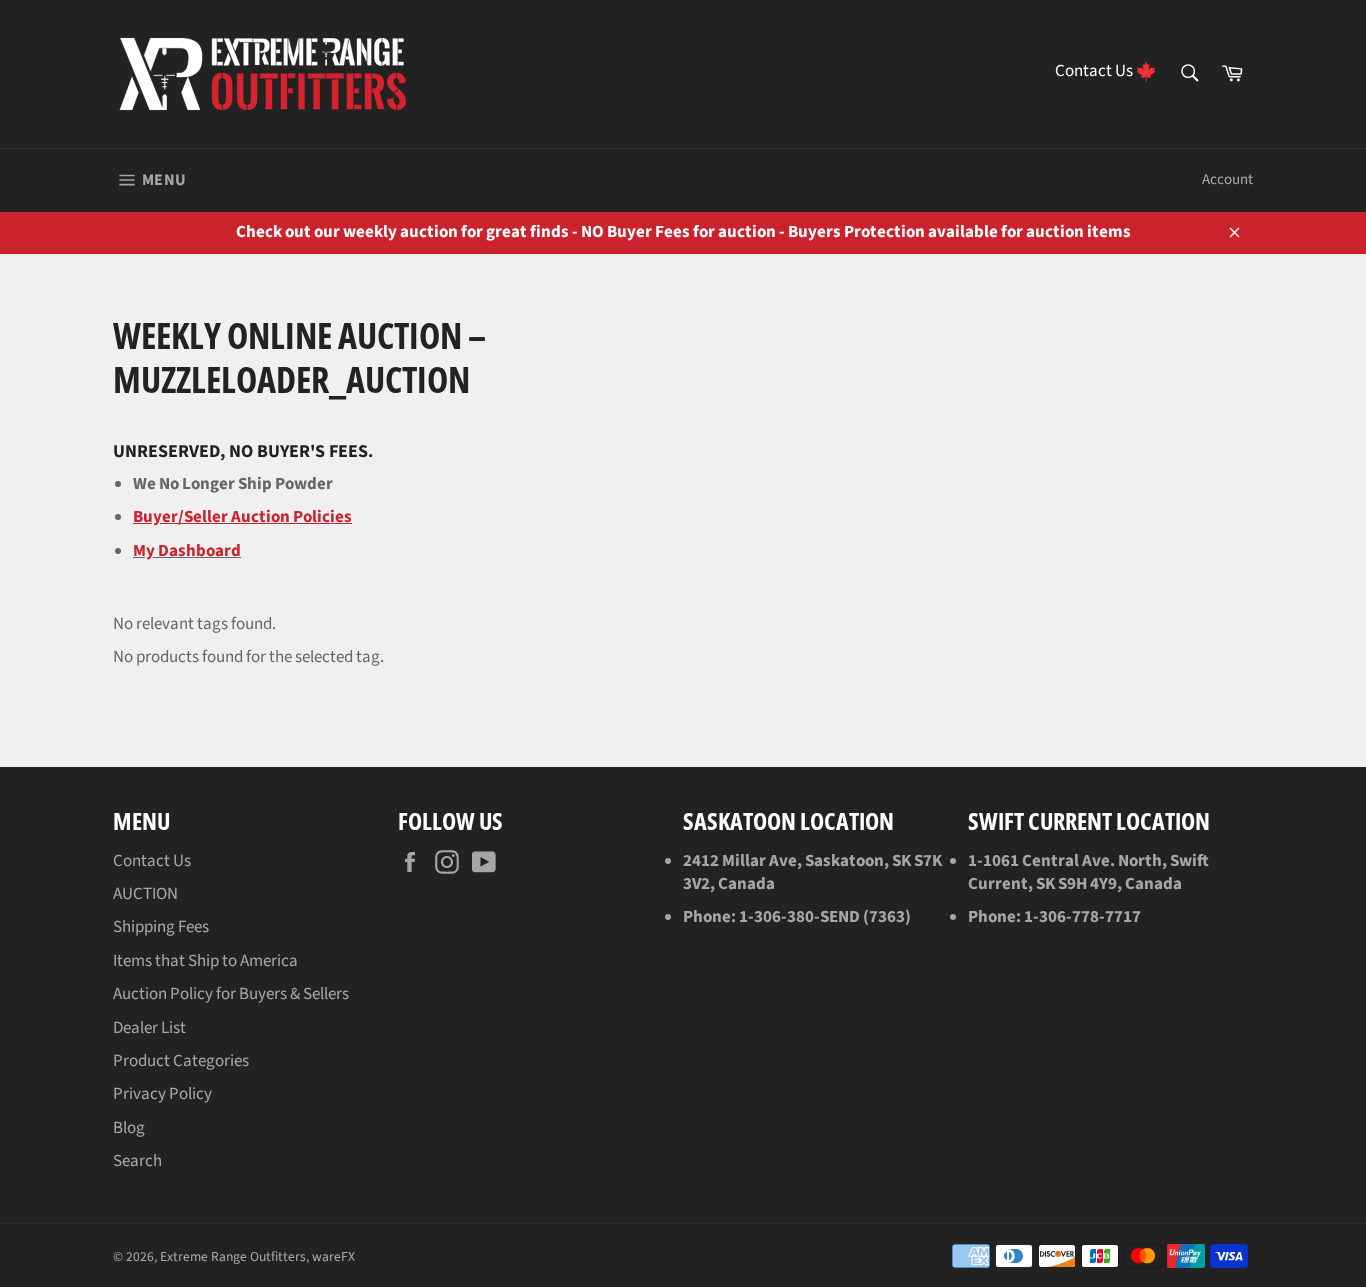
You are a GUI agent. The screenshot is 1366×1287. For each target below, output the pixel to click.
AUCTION (145, 894)
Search (137, 1161)
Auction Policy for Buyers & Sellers (231, 994)
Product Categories (181, 1061)
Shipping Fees (161, 927)
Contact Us (152, 861)
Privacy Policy (162, 1094)
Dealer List (149, 1028)
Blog (129, 1128)
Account (1227, 179)
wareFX (333, 1256)
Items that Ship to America (205, 961)
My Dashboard (187, 551)
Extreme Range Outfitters (233, 1256)
